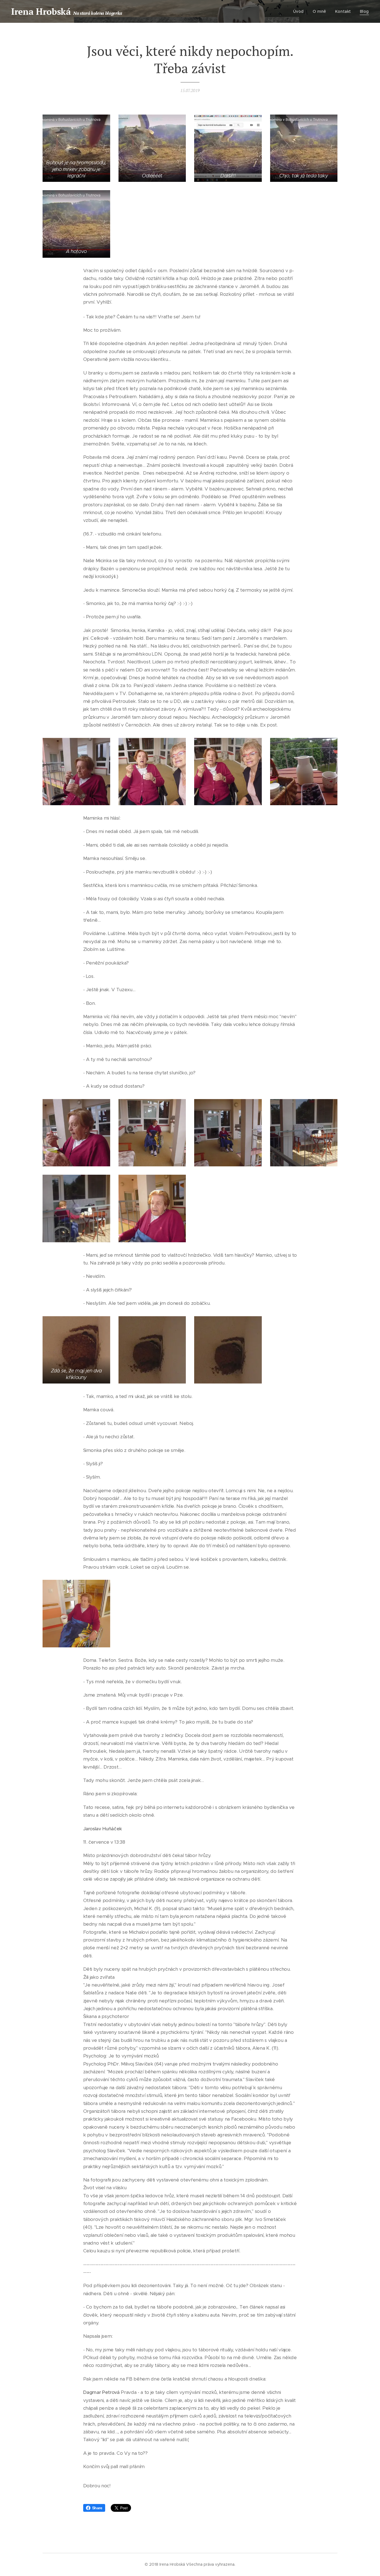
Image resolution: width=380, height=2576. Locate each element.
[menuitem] (300, 11)
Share (97, 2508)
